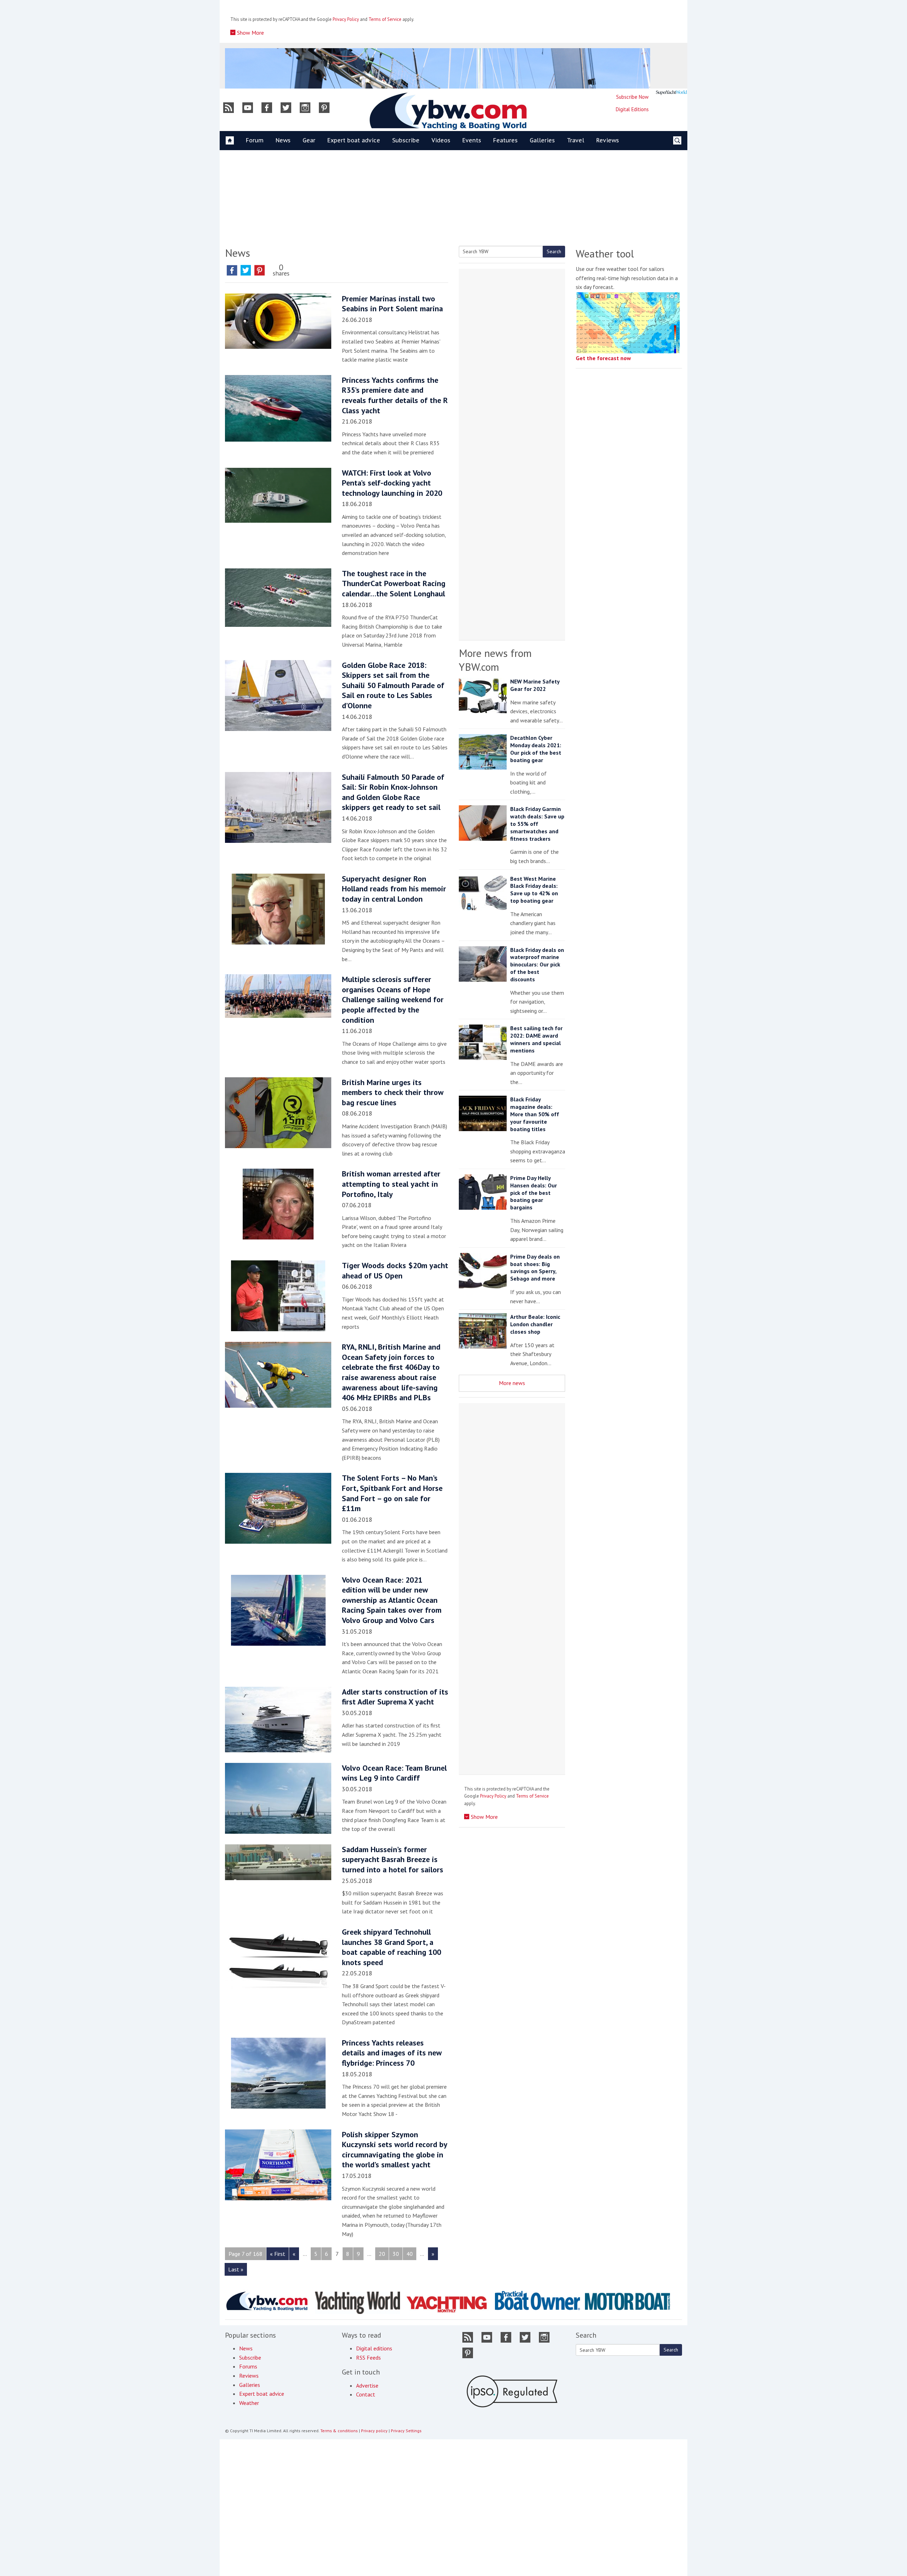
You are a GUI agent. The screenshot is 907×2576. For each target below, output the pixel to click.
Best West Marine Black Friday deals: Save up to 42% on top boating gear (534, 890)
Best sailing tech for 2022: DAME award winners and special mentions (536, 1039)
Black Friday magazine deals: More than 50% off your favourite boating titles (535, 1114)
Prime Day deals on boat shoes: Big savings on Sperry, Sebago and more (535, 1267)
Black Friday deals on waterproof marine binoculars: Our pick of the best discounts (537, 964)
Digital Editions (632, 109)
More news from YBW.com (495, 660)
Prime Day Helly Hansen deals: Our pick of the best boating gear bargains (534, 1193)
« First (278, 2254)
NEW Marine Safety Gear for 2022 (535, 685)
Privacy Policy (346, 19)
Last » (236, 2269)
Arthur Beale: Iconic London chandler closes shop (535, 1324)
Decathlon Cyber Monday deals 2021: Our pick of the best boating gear (536, 749)
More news (512, 1383)
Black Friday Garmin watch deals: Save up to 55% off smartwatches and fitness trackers (537, 824)
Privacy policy (374, 2431)
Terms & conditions (339, 2431)
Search (554, 251)
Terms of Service (385, 19)
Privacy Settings (406, 2431)
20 (382, 2254)
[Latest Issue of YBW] (671, 92)
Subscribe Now (632, 97)
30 (396, 2254)
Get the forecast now (603, 358)
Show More (250, 33)
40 (410, 2254)
